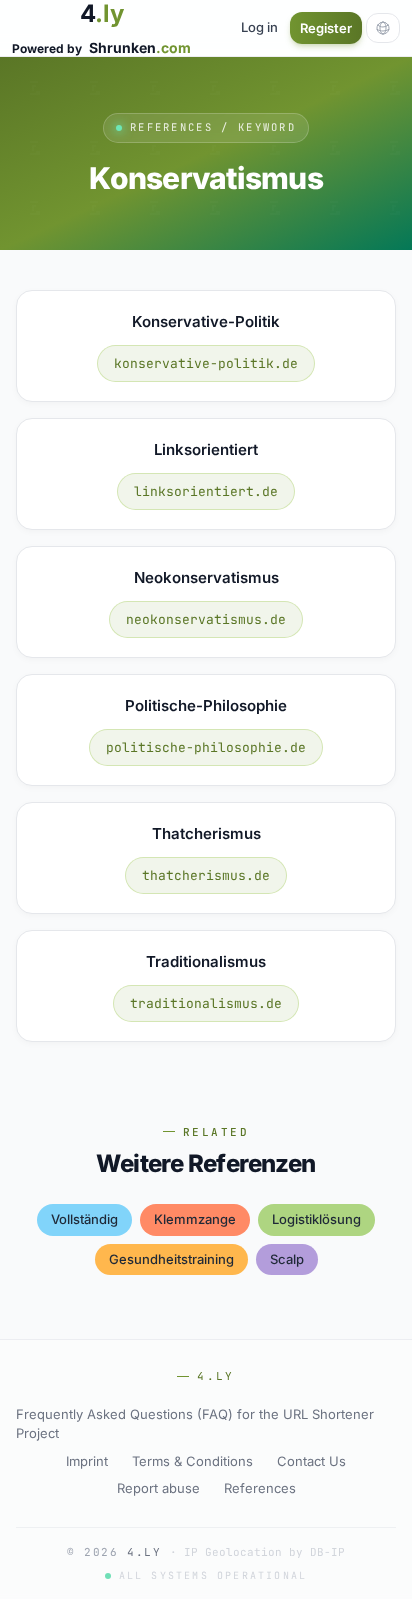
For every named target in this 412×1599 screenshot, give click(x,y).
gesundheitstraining (171, 1259)
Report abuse (158, 1488)
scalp (287, 1259)
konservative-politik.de (206, 363)
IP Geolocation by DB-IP (264, 1552)
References (260, 1488)
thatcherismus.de (206, 875)
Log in (259, 27)
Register (326, 28)
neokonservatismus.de (206, 619)
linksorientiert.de (206, 491)
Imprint (87, 1461)
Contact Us (311, 1461)
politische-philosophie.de (206, 747)
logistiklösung (316, 1219)
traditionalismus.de (206, 1003)
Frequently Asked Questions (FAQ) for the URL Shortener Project (195, 1424)
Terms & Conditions (192, 1461)
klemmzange (195, 1219)
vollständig (84, 1219)
